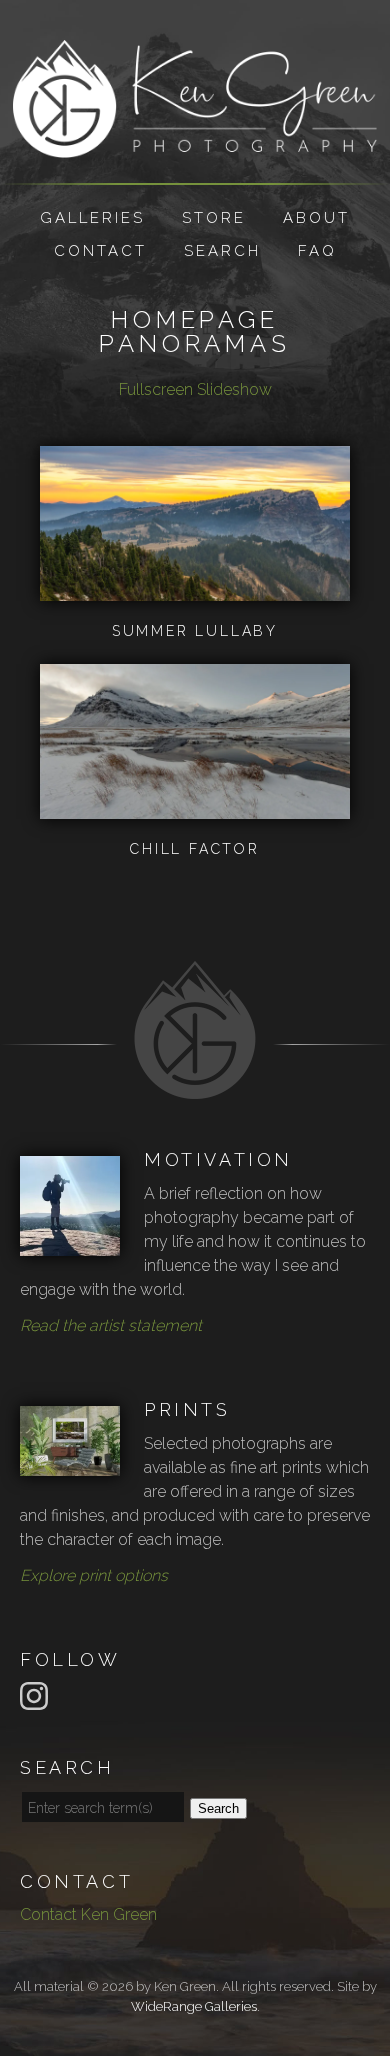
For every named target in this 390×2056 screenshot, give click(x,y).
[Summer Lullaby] (195, 588)
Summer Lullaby (195, 631)
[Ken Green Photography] (195, 145)
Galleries (92, 218)
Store (214, 218)
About (316, 218)
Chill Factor (195, 849)
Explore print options (94, 1575)
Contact (100, 251)
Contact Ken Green (88, 1914)
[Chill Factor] (195, 806)
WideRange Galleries (194, 2006)
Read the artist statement (111, 1325)
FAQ (317, 251)
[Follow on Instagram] (37, 1694)
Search (222, 251)
